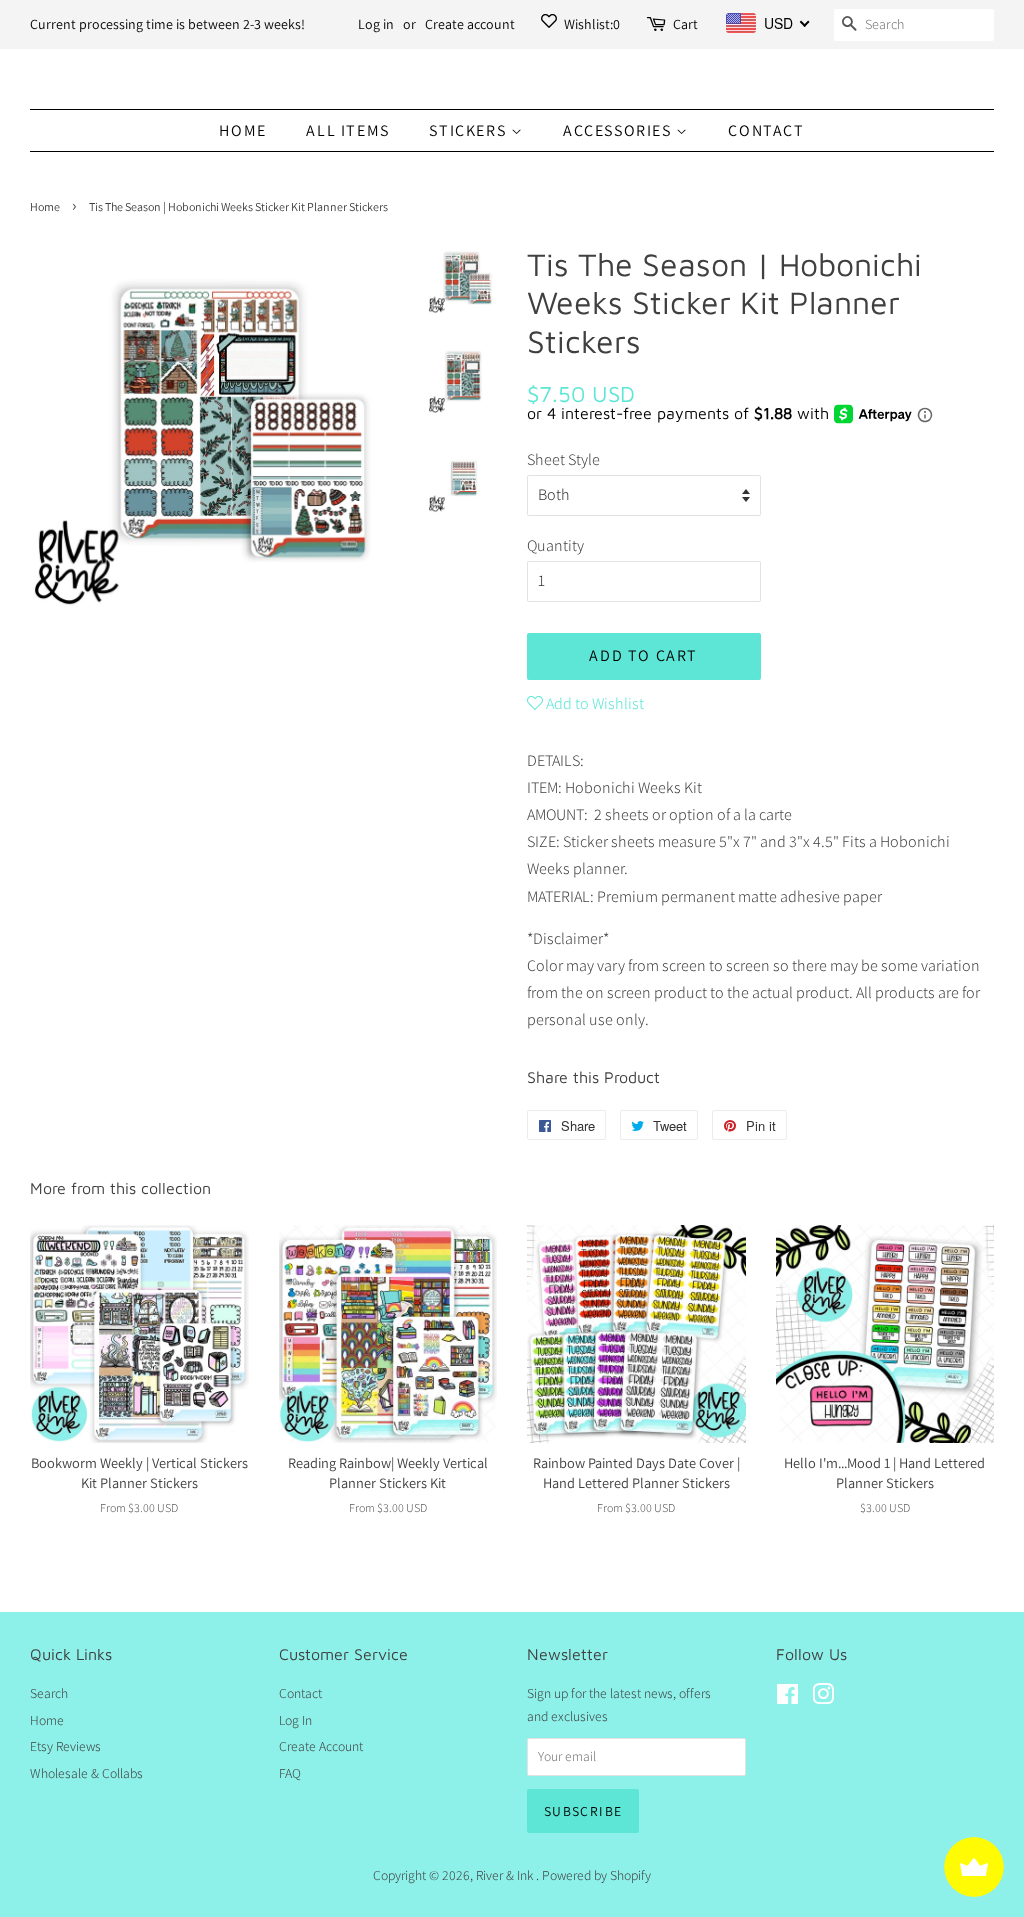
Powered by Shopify (596, 1875)
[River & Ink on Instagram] (823, 1698)
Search (49, 1693)
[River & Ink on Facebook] (787, 1698)
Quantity (555, 545)
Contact (766, 130)
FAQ (290, 1773)
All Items (347, 130)
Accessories (619, 130)
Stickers (469, 130)
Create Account (321, 1746)
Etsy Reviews (65, 1746)
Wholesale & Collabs (86, 1773)
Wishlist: (590, 24)
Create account (470, 24)
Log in (376, 24)
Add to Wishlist (593, 703)
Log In (295, 1720)
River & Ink (506, 1875)
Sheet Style (563, 459)
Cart (685, 24)
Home (242, 130)
